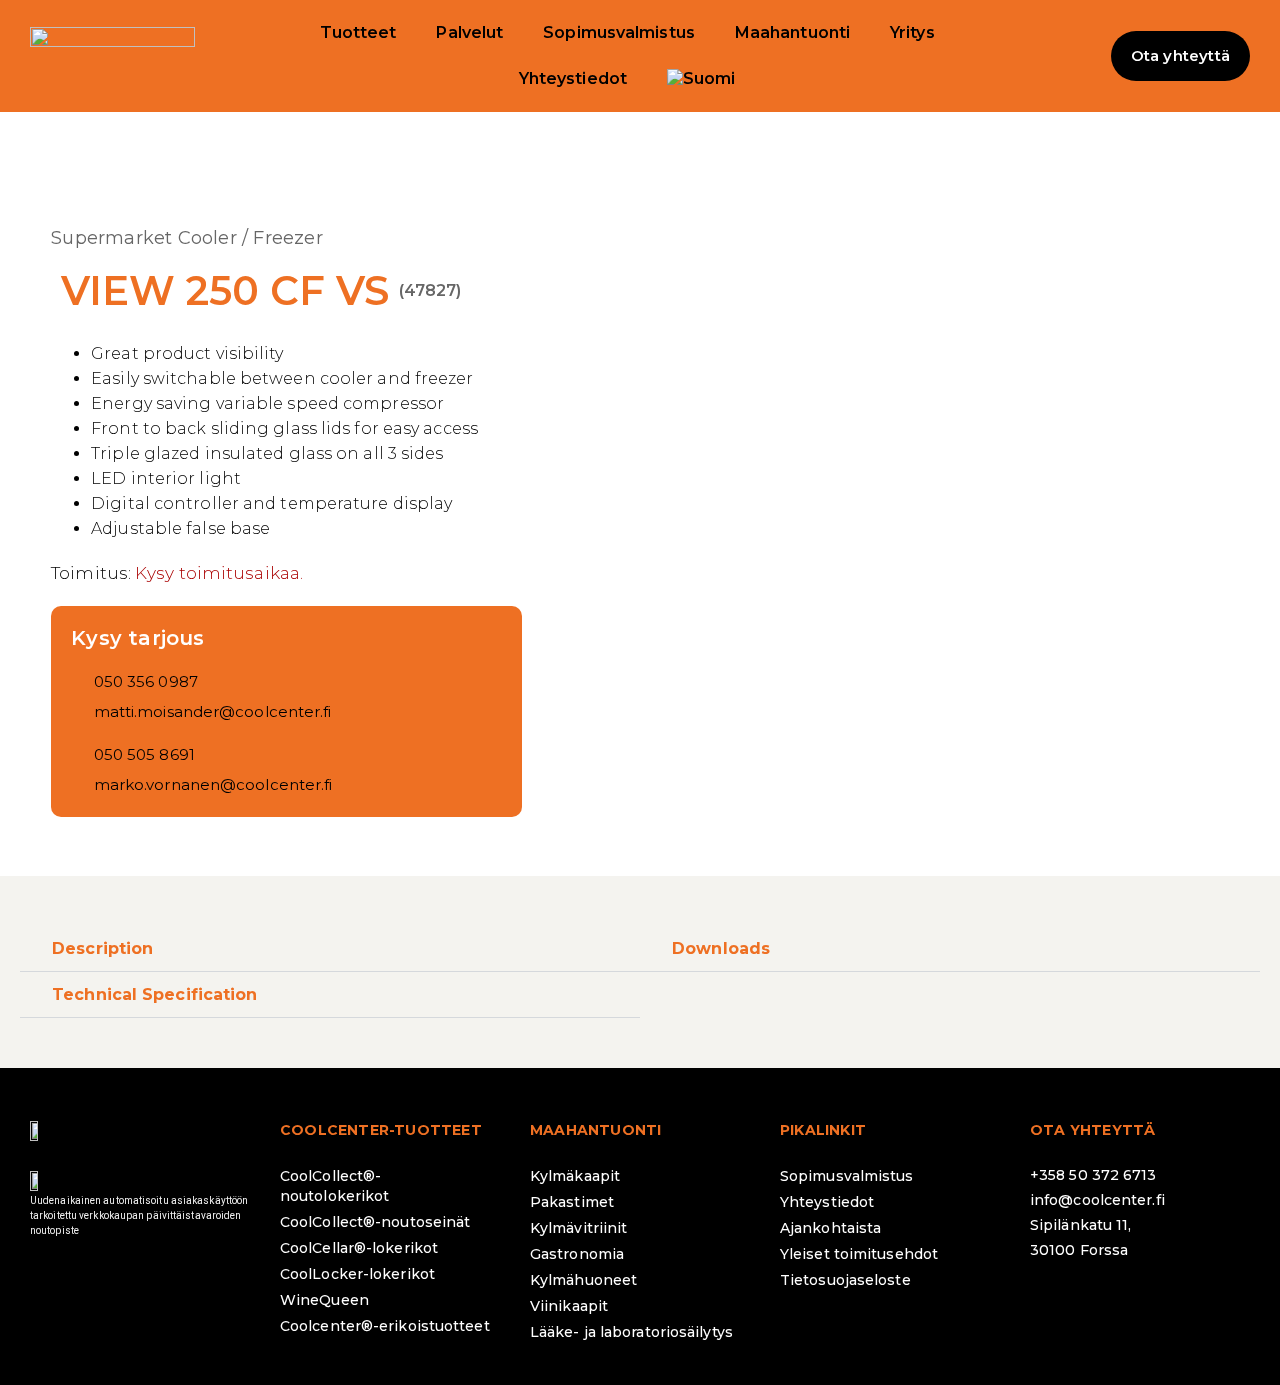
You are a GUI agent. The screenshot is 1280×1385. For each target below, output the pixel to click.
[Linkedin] (1165, 1303)
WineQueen (324, 1300)
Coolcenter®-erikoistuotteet (385, 1326)
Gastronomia (577, 1254)
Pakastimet (572, 1202)
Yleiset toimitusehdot (859, 1254)
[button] (1071, 56)
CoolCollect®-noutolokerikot (334, 1186)
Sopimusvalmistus (619, 32)
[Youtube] (1220, 1303)
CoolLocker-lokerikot (357, 1274)
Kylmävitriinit (578, 1228)
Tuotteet (358, 32)
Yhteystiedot (573, 78)
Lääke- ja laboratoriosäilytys (631, 1332)
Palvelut (469, 32)
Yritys (912, 32)
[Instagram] (1110, 1303)
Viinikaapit (569, 1306)
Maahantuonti (792, 32)
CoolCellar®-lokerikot (359, 1248)
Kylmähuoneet (583, 1280)
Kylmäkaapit (575, 1176)
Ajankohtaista (830, 1228)
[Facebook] (1055, 1303)
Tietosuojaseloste (845, 1280)
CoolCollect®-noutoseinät (375, 1222)
